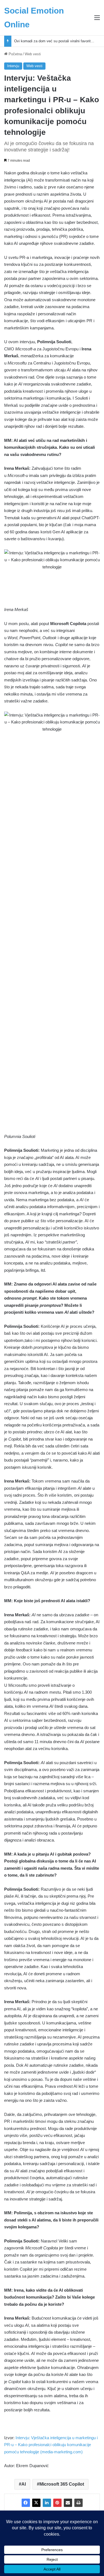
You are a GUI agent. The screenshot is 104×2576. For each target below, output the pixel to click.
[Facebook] (26, 2503)
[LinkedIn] (47, 2503)
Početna (15, 54)
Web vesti (33, 54)
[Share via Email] (68, 2503)
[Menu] (97, 20)
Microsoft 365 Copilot (62, 2484)
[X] (36, 2503)
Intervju (13, 66)
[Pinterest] (57, 2503)
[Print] (78, 2503)
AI (24, 2484)
